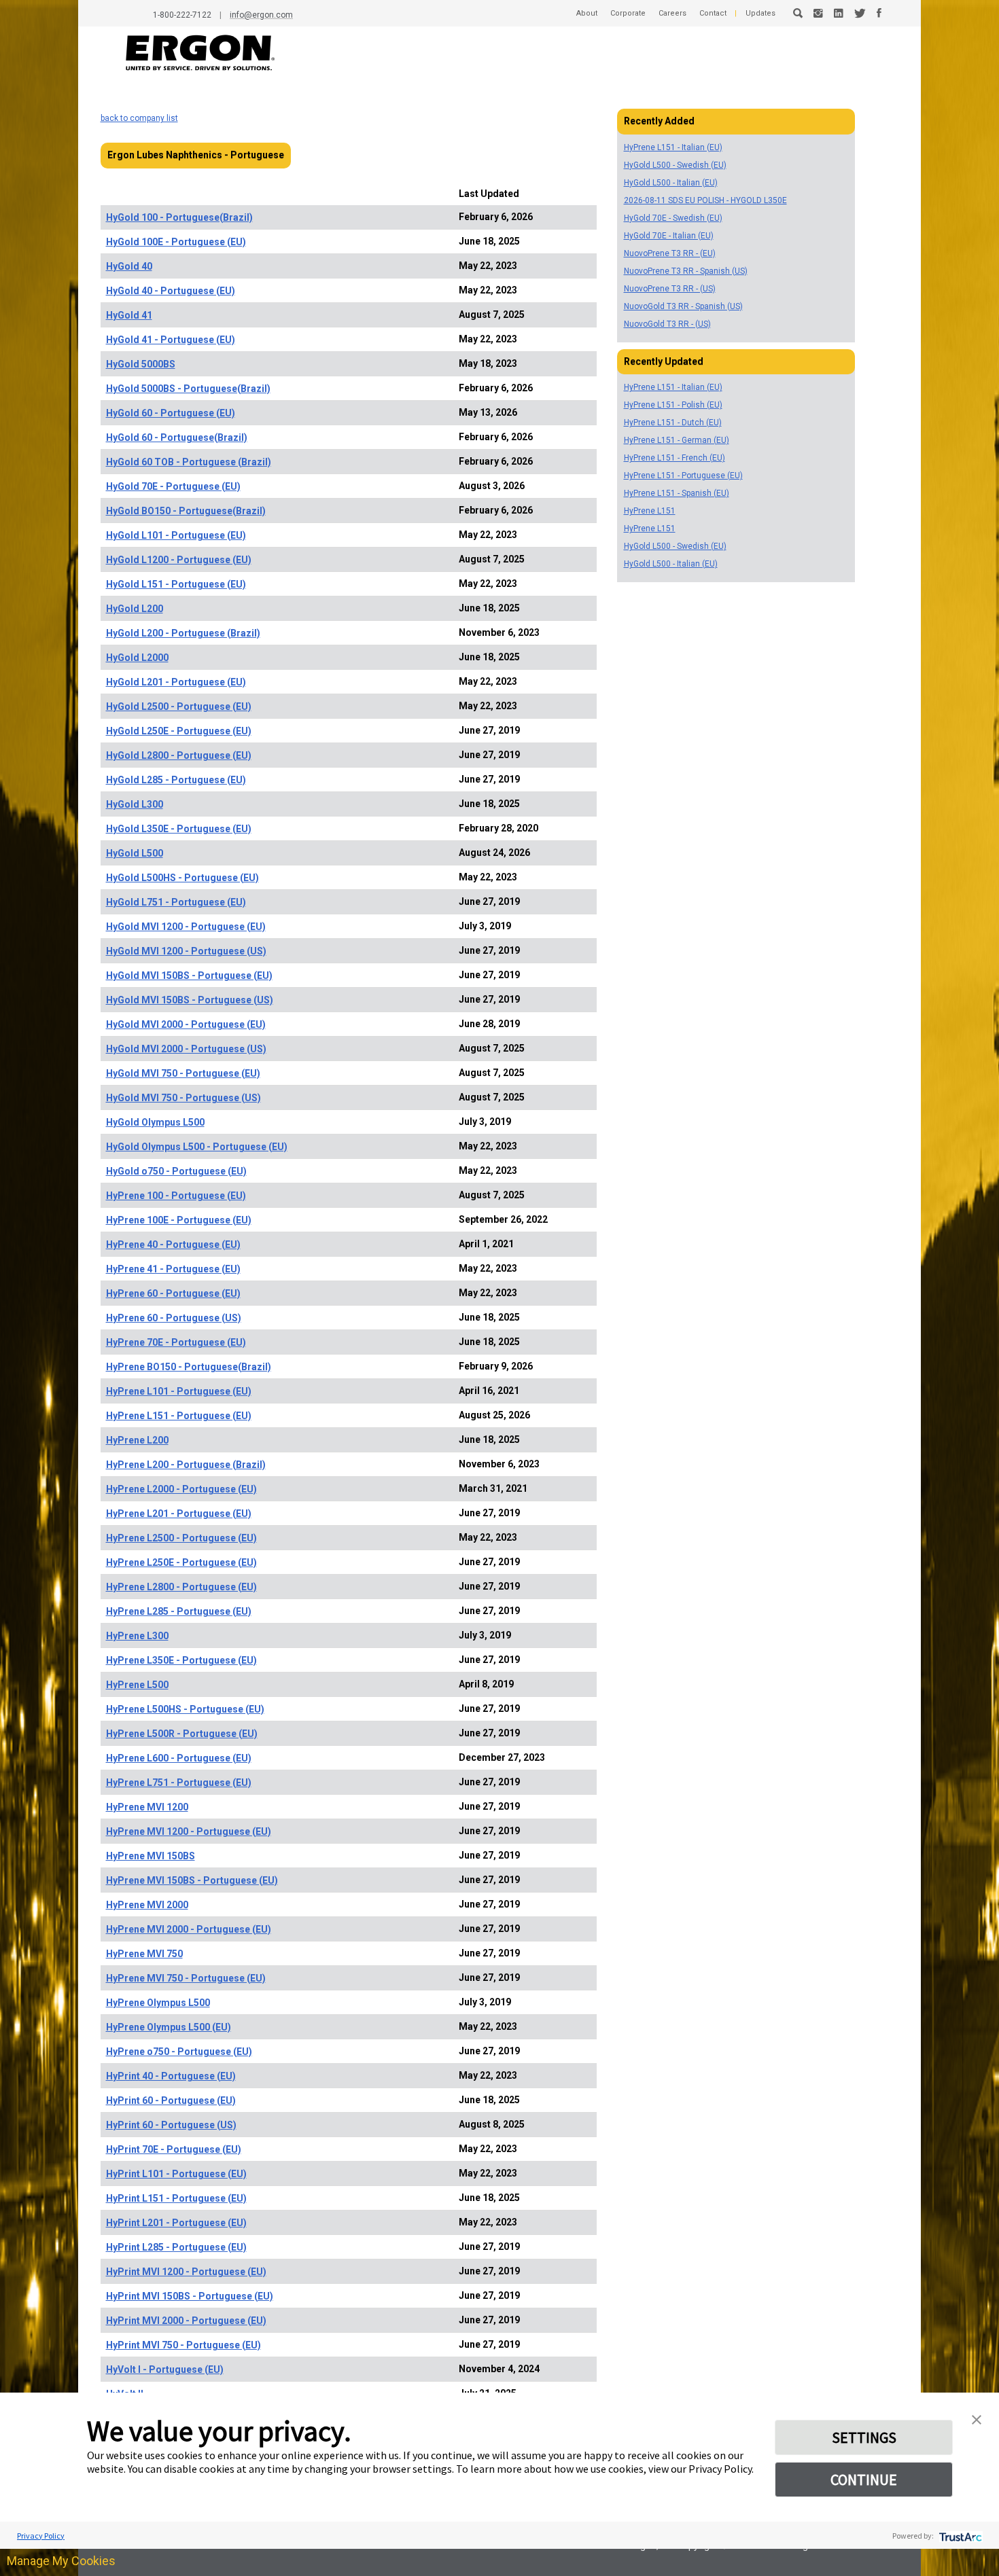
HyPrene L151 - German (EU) (677, 440)
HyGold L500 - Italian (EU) (671, 183)
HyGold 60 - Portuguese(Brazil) (177, 437)
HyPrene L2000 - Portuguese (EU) (181, 1489)
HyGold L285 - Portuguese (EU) (176, 780)
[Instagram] (818, 13)
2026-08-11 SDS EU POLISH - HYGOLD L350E (705, 200)
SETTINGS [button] (864, 2437)
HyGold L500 (135, 853)
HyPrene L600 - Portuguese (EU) (179, 1758)
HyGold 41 (129, 315)
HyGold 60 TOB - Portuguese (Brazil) (189, 462)
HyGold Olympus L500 (155, 1122)
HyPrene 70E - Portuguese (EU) (176, 1342)
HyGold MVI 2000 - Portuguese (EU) (186, 1024)
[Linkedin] (839, 13)
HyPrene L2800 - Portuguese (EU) (181, 1587)
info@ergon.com (261, 15)
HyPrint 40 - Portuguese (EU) (171, 2076)
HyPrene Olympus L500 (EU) (169, 2027)
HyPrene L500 (137, 1685)
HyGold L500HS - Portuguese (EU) (182, 878)
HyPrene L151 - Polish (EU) (673, 405)
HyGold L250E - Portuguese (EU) (179, 731)
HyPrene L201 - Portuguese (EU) (179, 1514)
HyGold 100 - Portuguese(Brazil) (179, 217)
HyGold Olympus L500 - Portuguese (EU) (197, 1147)
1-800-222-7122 (182, 15)
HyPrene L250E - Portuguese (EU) (181, 1562)
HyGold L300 (135, 804)
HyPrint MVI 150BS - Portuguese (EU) (190, 2296)
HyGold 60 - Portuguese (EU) (171, 413)
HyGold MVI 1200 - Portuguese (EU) (186, 927)
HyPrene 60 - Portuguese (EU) (173, 1293)
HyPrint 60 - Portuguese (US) (171, 2125)
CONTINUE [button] (864, 2480)
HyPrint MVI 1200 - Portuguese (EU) (186, 2272)
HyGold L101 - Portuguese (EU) (176, 535)
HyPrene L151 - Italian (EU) (673, 147)
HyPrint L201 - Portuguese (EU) (176, 2223)
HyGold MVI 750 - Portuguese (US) (183, 1098)
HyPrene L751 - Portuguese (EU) (179, 1783)
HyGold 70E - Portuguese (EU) (173, 486)
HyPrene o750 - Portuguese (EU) (179, 2052)
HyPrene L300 (137, 1636)
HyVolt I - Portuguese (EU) (165, 2369)
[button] (977, 2418)
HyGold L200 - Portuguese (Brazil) (183, 633)
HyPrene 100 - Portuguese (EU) (176, 1196)
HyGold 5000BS (141, 364)
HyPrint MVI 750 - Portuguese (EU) (183, 2345)
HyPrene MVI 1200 (147, 1807)
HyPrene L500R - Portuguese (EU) (182, 1734)
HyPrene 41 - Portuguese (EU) (173, 1269)
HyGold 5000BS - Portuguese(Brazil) (188, 389)
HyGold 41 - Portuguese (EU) (171, 340)
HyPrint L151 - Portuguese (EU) (176, 2198)
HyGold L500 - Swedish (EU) (675, 165)
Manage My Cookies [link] (61, 2561)
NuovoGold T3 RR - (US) (667, 324)
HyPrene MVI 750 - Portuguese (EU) (186, 1978)
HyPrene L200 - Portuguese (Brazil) (186, 1465)
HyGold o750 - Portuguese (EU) (176, 1171)
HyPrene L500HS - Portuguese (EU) (185, 1709)
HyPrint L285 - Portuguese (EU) (176, 2247)
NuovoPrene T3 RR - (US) (670, 289)
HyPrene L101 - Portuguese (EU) (179, 1391)
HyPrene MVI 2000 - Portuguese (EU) (189, 1929)
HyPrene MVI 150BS (151, 1856)
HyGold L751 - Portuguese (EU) (176, 902)
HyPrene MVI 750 (144, 1954)
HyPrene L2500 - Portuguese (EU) (181, 1538)
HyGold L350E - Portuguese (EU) (179, 829)
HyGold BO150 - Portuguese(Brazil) (186, 511)
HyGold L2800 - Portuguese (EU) (179, 755)
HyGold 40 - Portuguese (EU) (171, 291)
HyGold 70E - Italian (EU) (669, 236)
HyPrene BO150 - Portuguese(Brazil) (189, 1367)
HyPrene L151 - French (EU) (674, 458)
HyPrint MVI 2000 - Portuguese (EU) (186, 2321)
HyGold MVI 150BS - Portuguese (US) (190, 1000)
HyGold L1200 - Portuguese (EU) (179, 560)
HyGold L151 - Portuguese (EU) (176, 584)
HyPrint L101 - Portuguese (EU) (176, 2174)
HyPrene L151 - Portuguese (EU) (179, 1416)
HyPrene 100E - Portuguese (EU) (179, 1220)
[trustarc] (959, 2536)
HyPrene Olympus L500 (158, 2003)
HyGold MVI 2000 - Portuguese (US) (186, 1049)
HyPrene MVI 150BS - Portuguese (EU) (192, 1880)
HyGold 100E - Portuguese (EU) (176, 242)
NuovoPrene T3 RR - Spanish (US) (686, 271)
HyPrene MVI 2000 (147, 1905)
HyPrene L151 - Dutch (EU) (673, 423)
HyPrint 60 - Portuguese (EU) (171, 2100)
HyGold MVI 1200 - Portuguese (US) (186, 951)
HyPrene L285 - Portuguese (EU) (179, 1611)
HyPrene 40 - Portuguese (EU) (173, 1245)
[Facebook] (879, 13)
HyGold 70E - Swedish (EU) (673, 218)
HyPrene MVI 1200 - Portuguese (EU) (189, 1831)
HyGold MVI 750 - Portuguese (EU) (183, 1073)
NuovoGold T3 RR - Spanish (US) (683, 306)
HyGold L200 (135, 609)
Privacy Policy (41, 2536)
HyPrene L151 (650, 511)
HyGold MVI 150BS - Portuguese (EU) (189, 976)
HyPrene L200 (137, 1440)
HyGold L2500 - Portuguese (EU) (179, 706)
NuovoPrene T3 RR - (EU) (670, 253)
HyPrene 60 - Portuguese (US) (174, 1318)
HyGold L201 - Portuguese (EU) (176, 682)
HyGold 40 (129, 266)
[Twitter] (860, 13)
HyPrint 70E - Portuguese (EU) (174, 2149)
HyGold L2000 (137, 658)
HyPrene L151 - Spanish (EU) (677, 493)
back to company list (139, 118)
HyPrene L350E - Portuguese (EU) (181, 1660)
